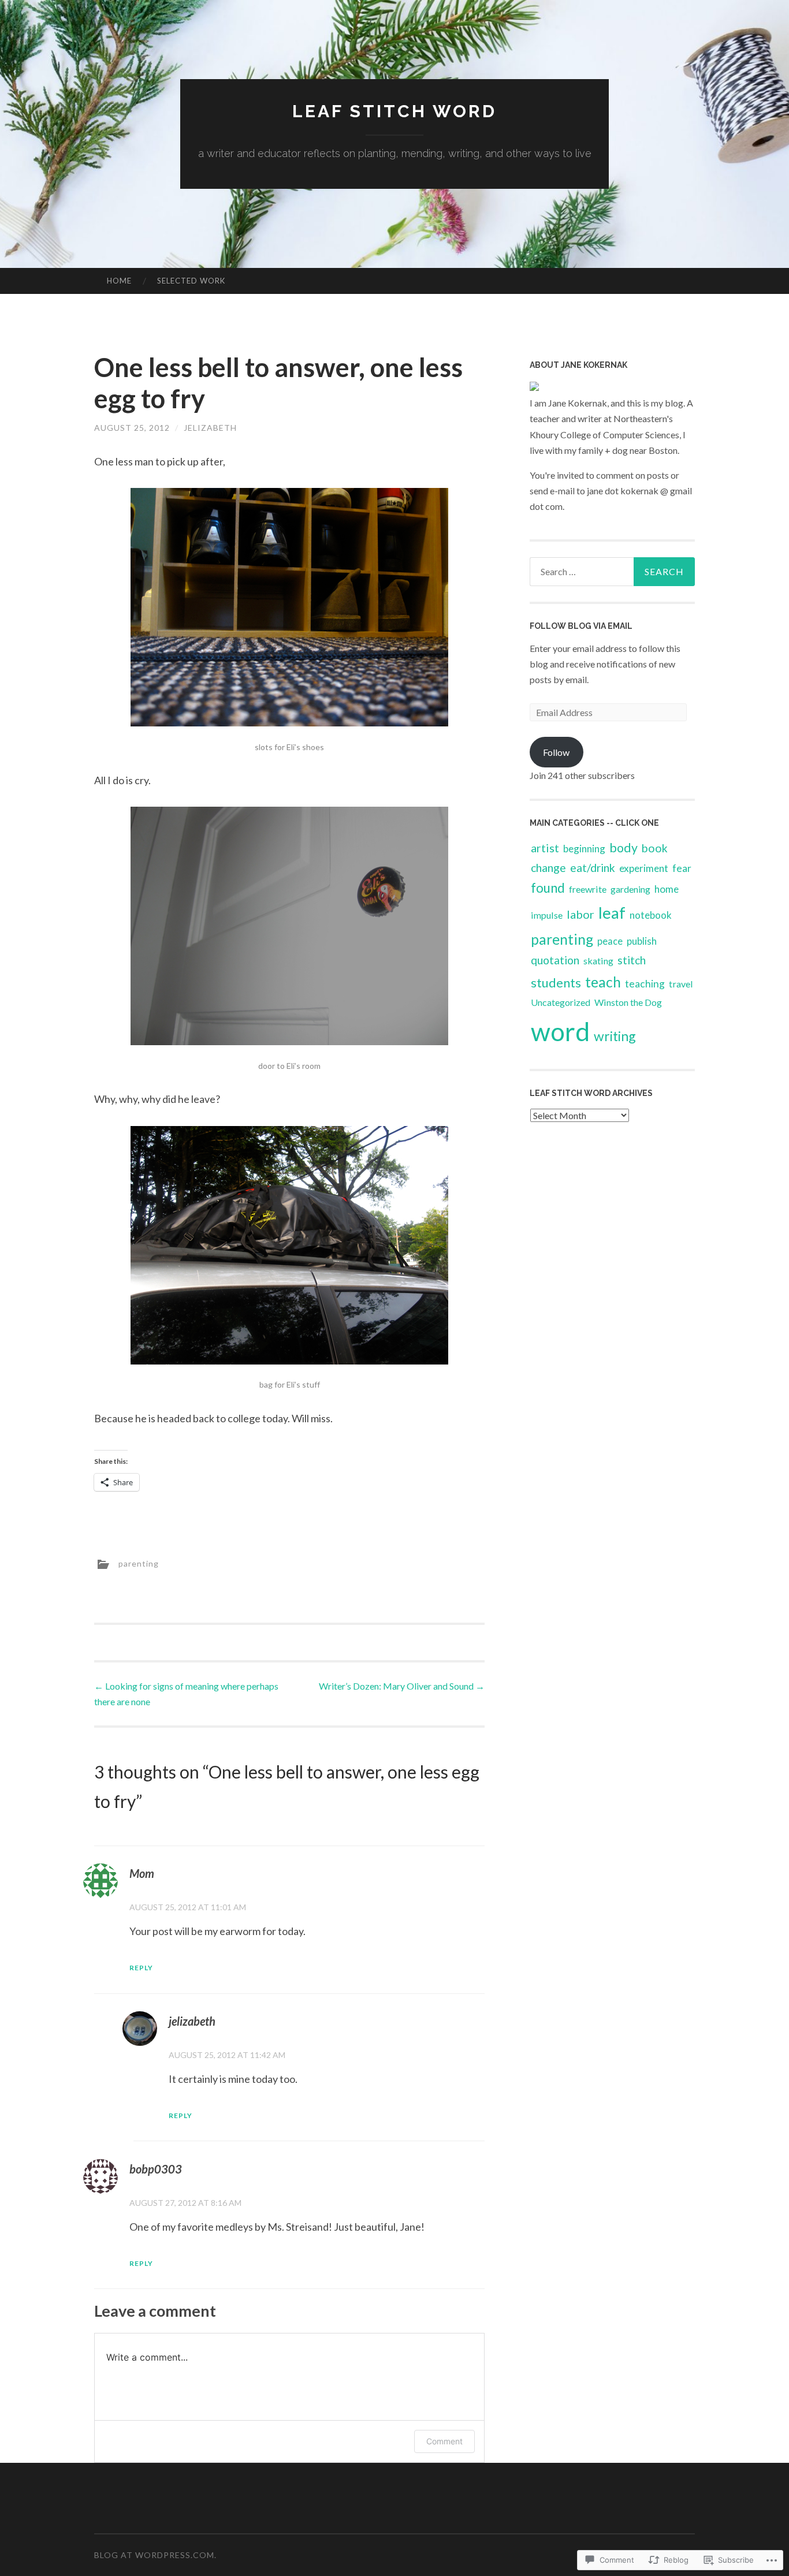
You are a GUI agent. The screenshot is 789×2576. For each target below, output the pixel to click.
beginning (584, 849)
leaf (612, 912)
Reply (141, 1968)
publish (642, 941)
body (624, 848)
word (560, 1031)
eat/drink (593, 868)
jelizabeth (210, 428)
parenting (139, 1563)
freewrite (588, 889)
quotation (555, 960)
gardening (630, 889)
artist (545, 848)
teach (603, 982)
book (655, 848)
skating (598, 961)
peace (610, 941)
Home (119, 281)
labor (580, 914)
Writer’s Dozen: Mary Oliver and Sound (402, 1686)
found (548, 888)
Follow (556, 752)
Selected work (191, 281)
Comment (444, 2441)
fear (682, 868)
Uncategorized (561, 1002)
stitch (632, 960)
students (556, 983)
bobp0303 (156, 2169)
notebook (651, 915)
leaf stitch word (394, 111)
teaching (645, 984)
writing (615, 1036)
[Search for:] (612, 572)
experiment (644, 868)
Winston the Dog (628, 1002)
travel (681, 984)
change (548, 868)
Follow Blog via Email (581, 626)
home (667, 889)
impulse (547, 915)
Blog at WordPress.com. (155, 2555)
